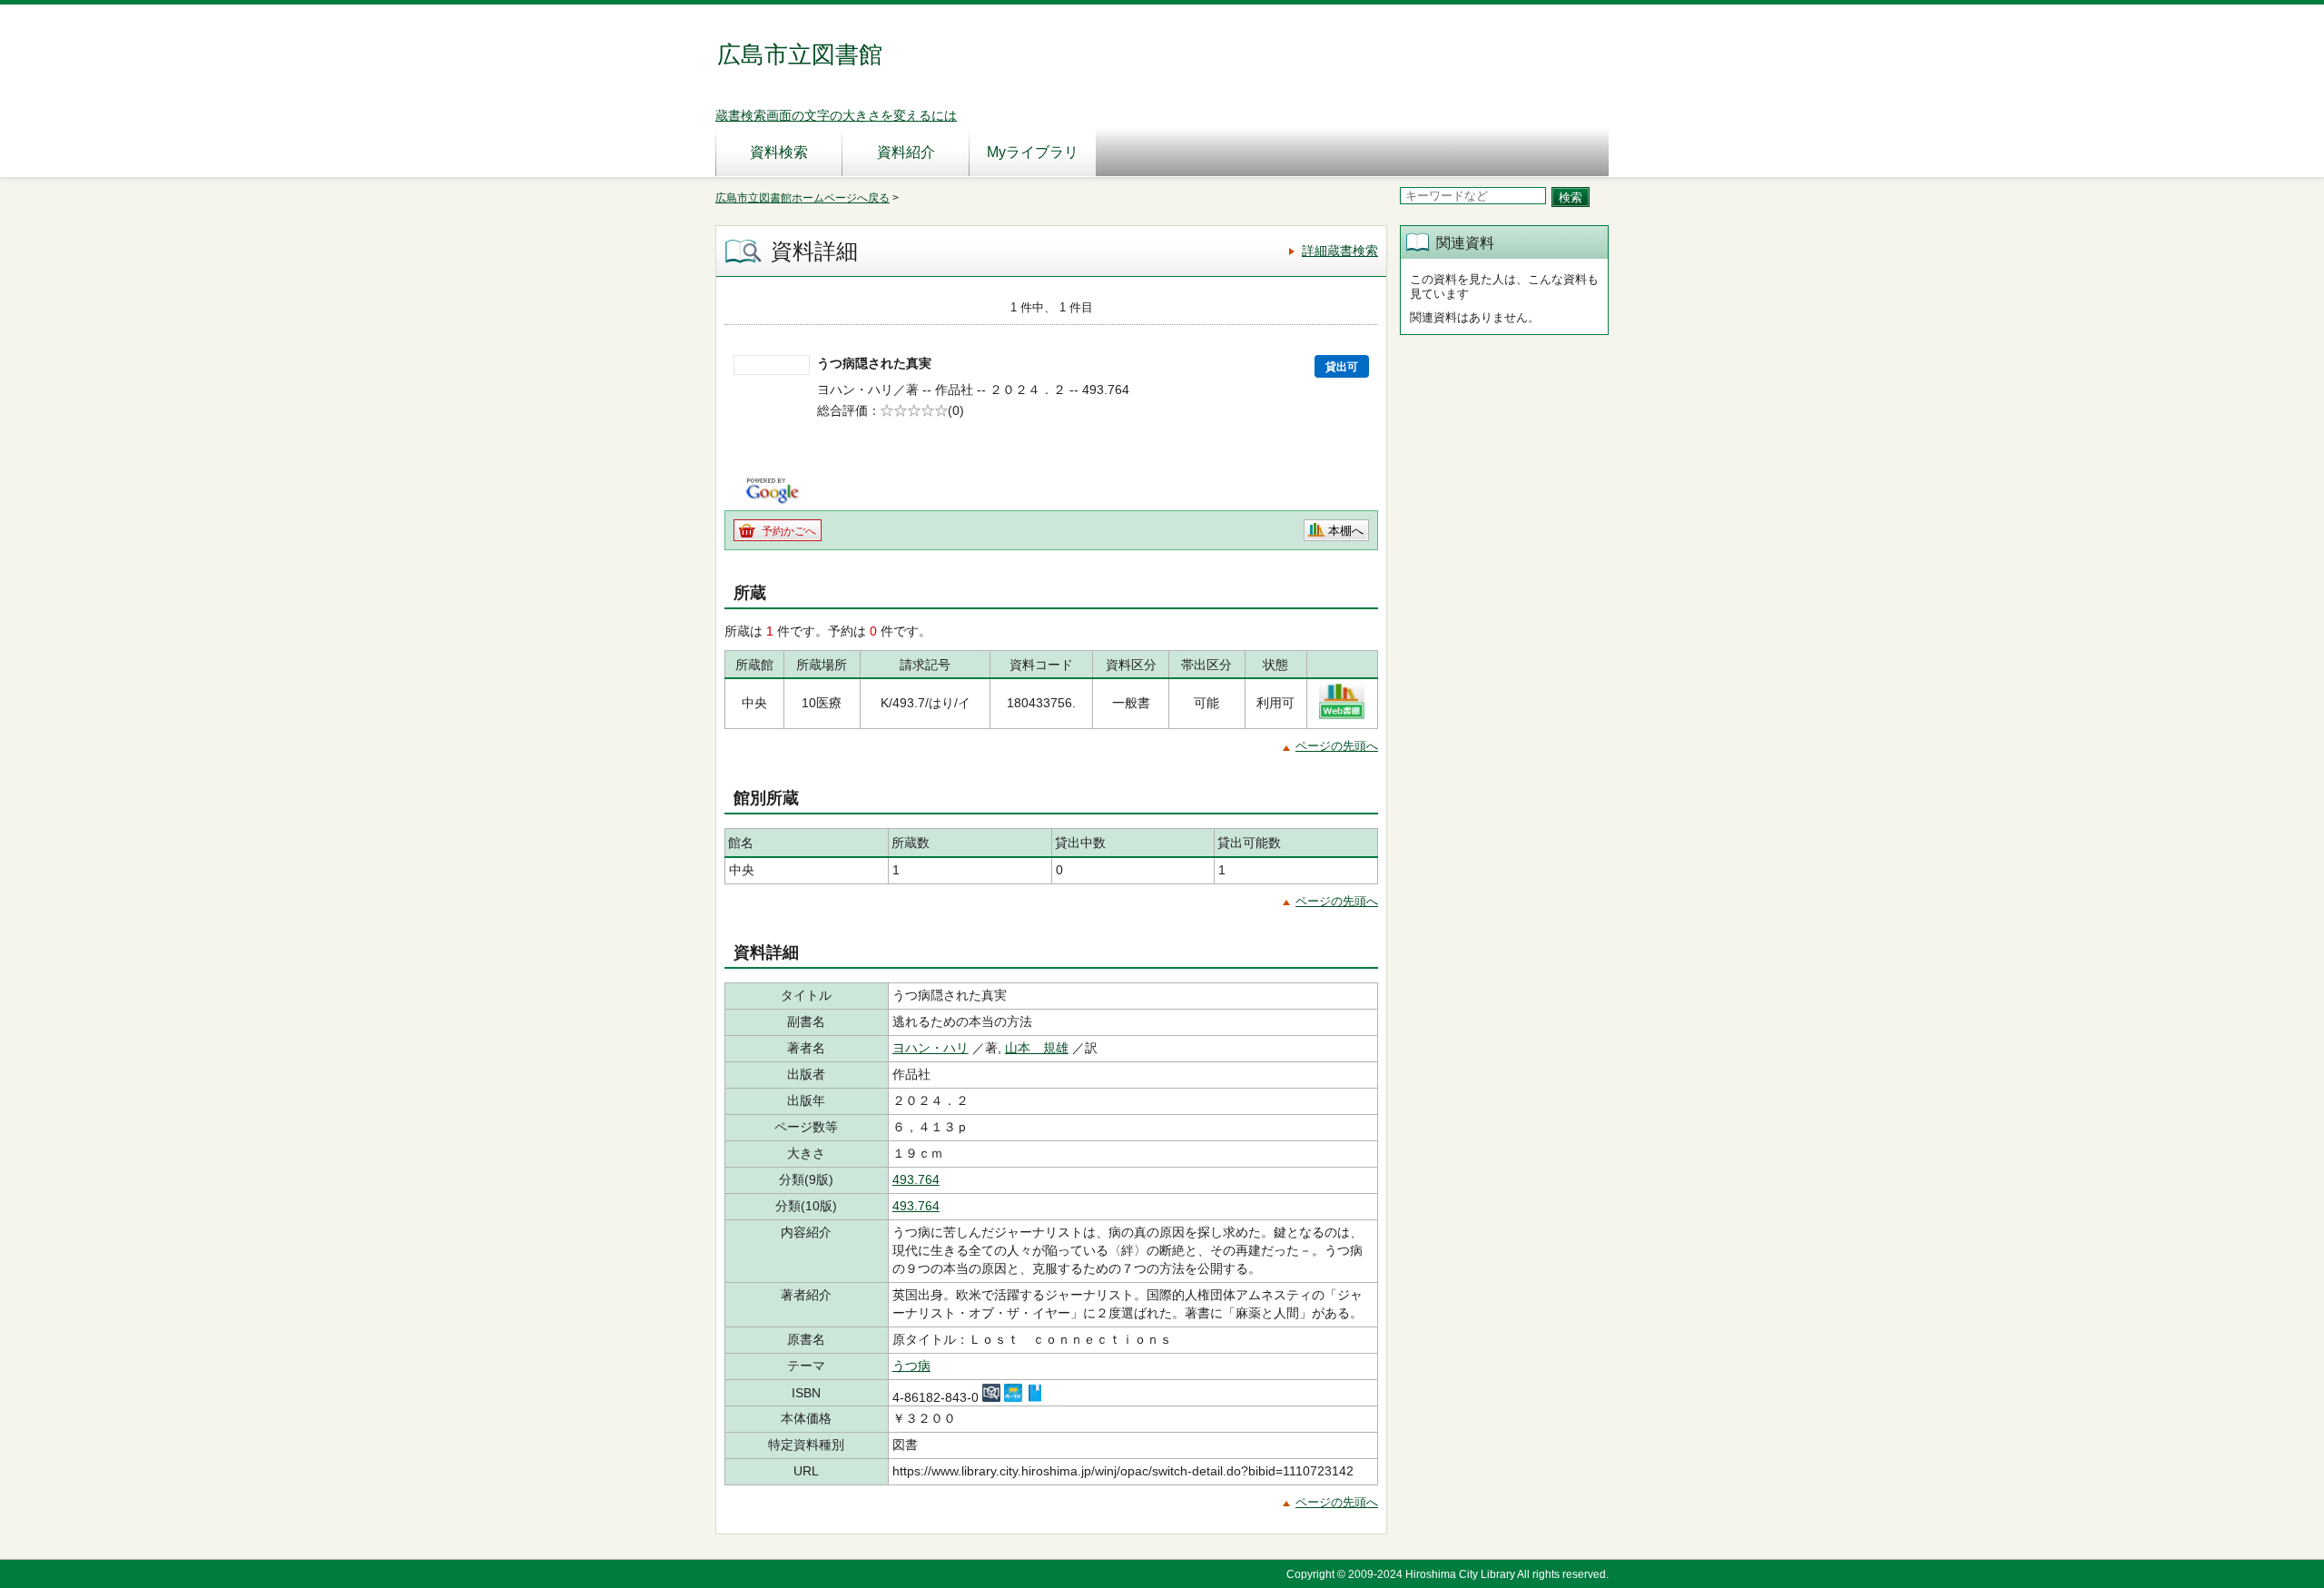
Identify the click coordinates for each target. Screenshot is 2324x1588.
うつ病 (911, 1366)
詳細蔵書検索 (1340, 251)
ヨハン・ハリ (931, 1048)
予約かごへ (789, 531)
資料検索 (779, 152)
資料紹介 (906, 152)
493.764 (916, 1179)
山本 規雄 (1037, 1048)
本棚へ (1346, 531)
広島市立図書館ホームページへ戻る (803, 198)
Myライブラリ (1033, 152)
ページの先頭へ (1337, 746)
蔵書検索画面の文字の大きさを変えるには (836, 115)
